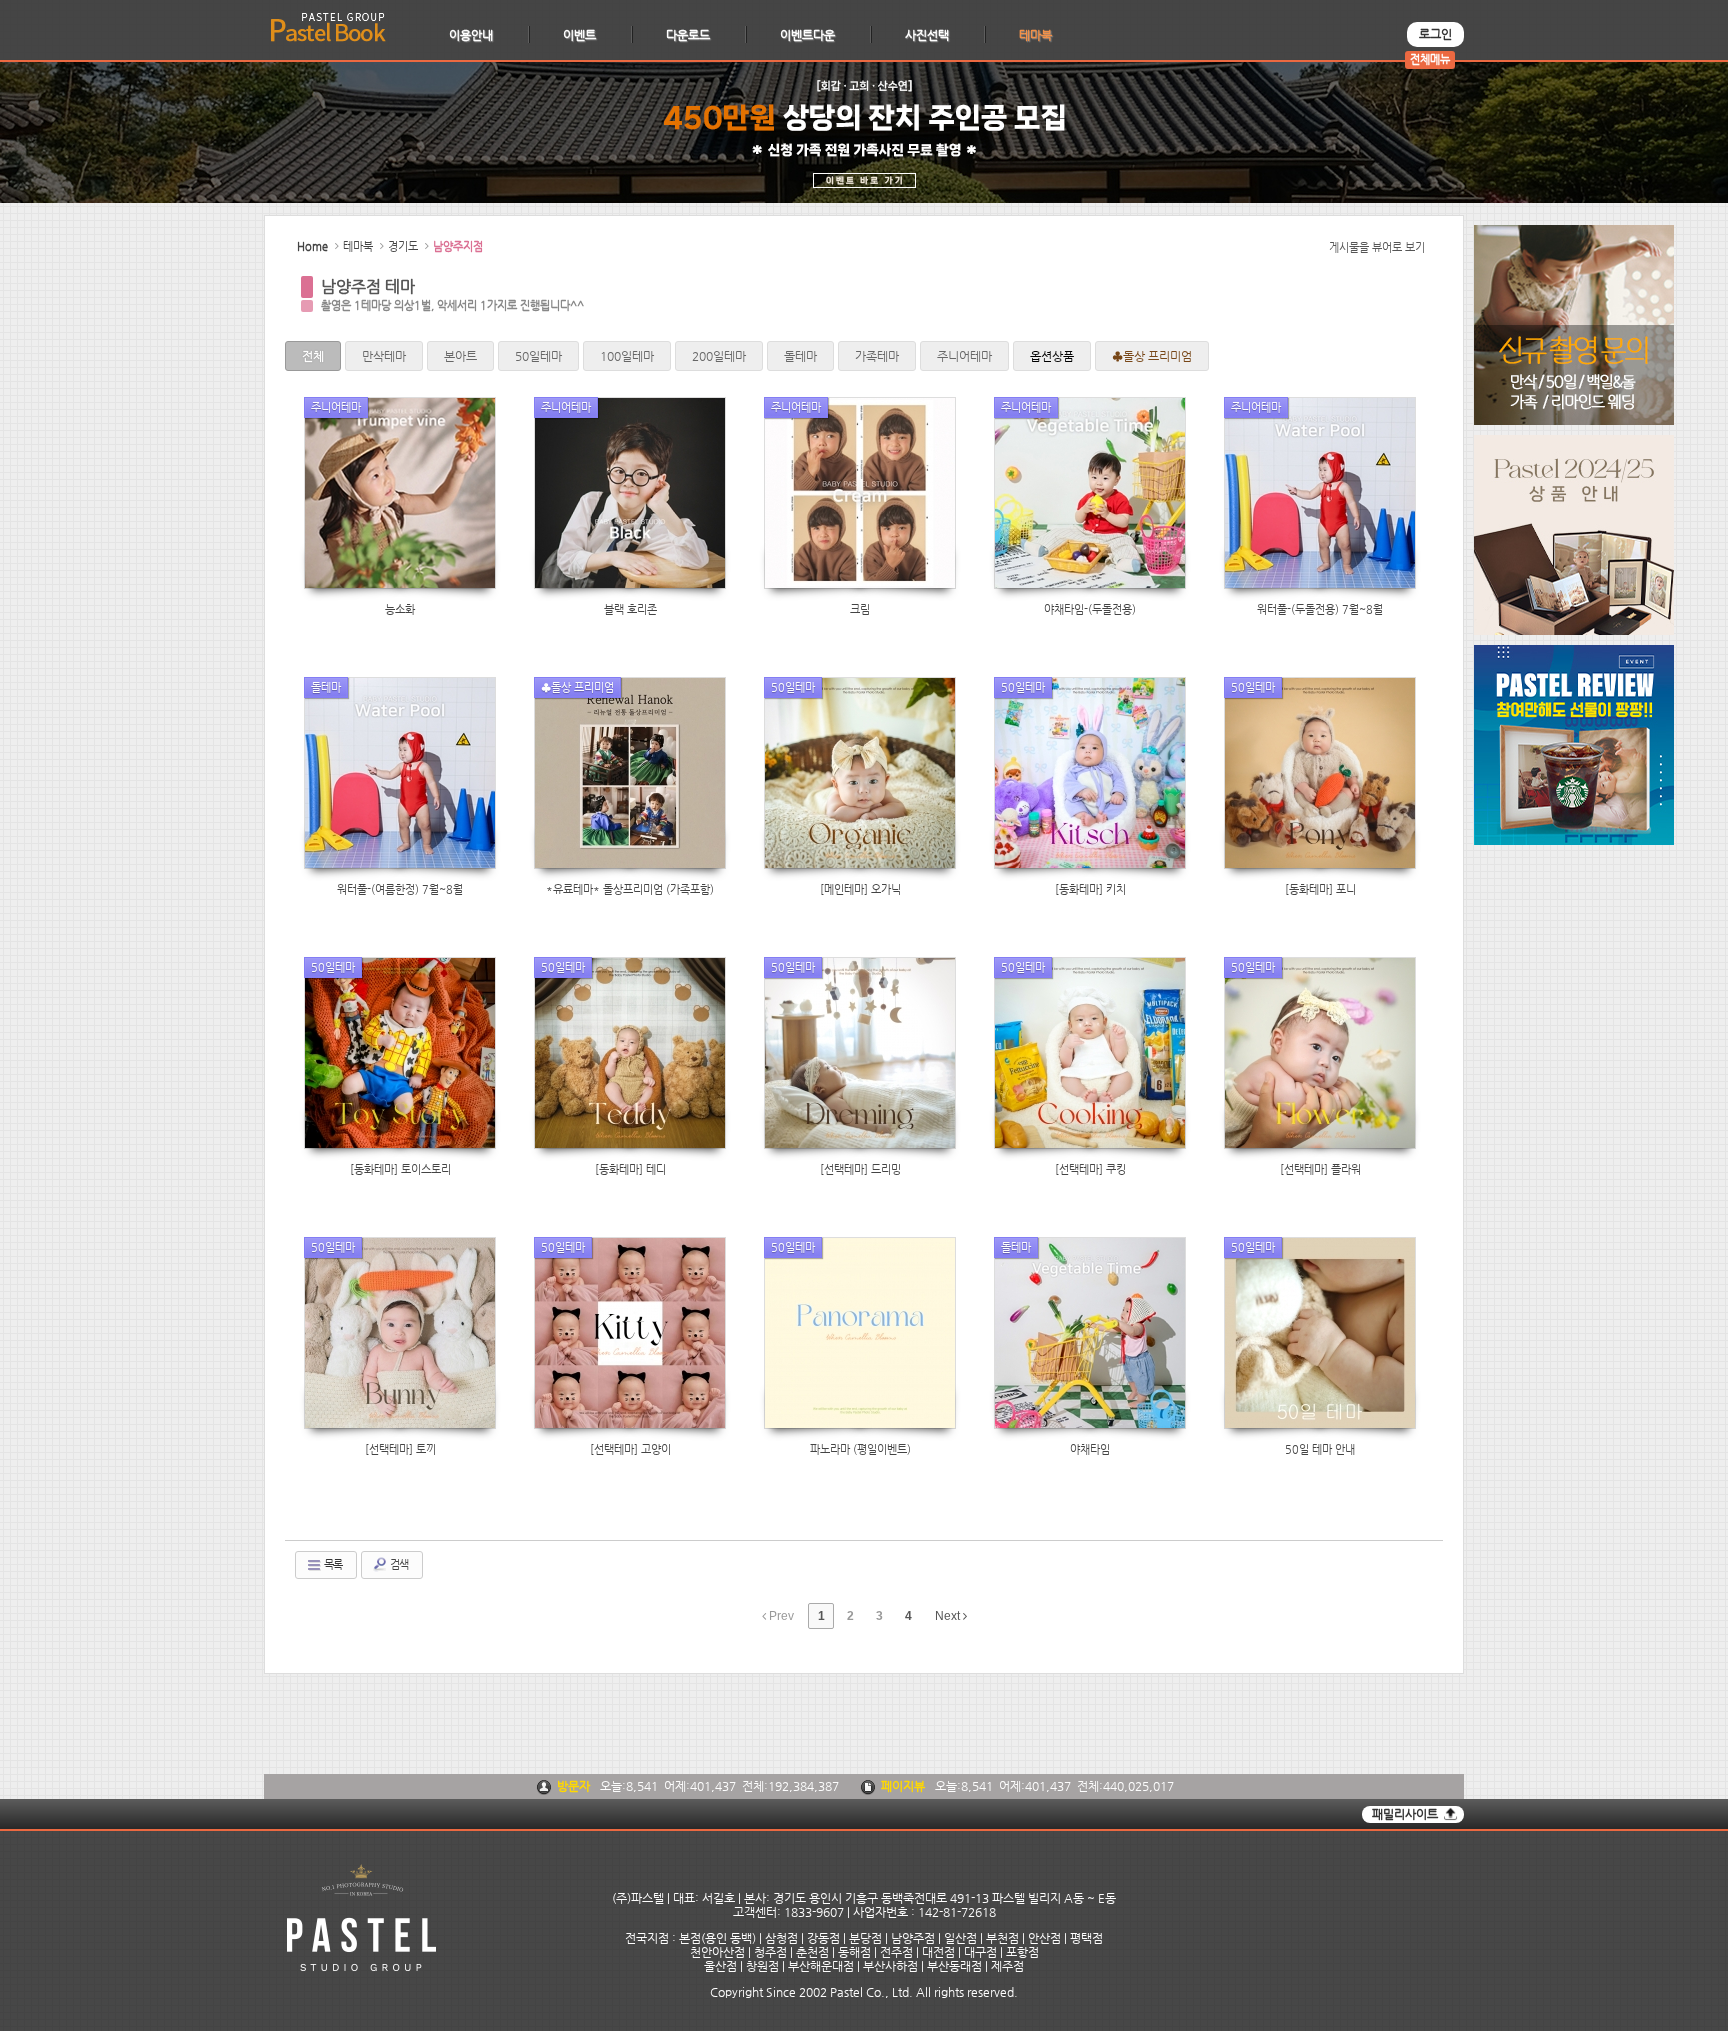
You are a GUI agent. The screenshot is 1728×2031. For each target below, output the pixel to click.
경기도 (403, 246)
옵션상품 (1052, 356)
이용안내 (471, 35)
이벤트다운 (807, 35)
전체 (313, 356)
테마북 (1035, 35)
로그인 (1435, 34)
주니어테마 (964, 356)
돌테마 (800, 356)
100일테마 (627, 356)
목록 (332, 1564)
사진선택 (927, 35)
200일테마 (719, 356)
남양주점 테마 (368, 286)
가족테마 (877, 356)
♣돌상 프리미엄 (1152, 356)
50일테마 (538, 356)
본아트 (460, 356)
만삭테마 (384, 356)
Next (949, 1616)
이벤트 (579, 35)
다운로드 (688, 35)
